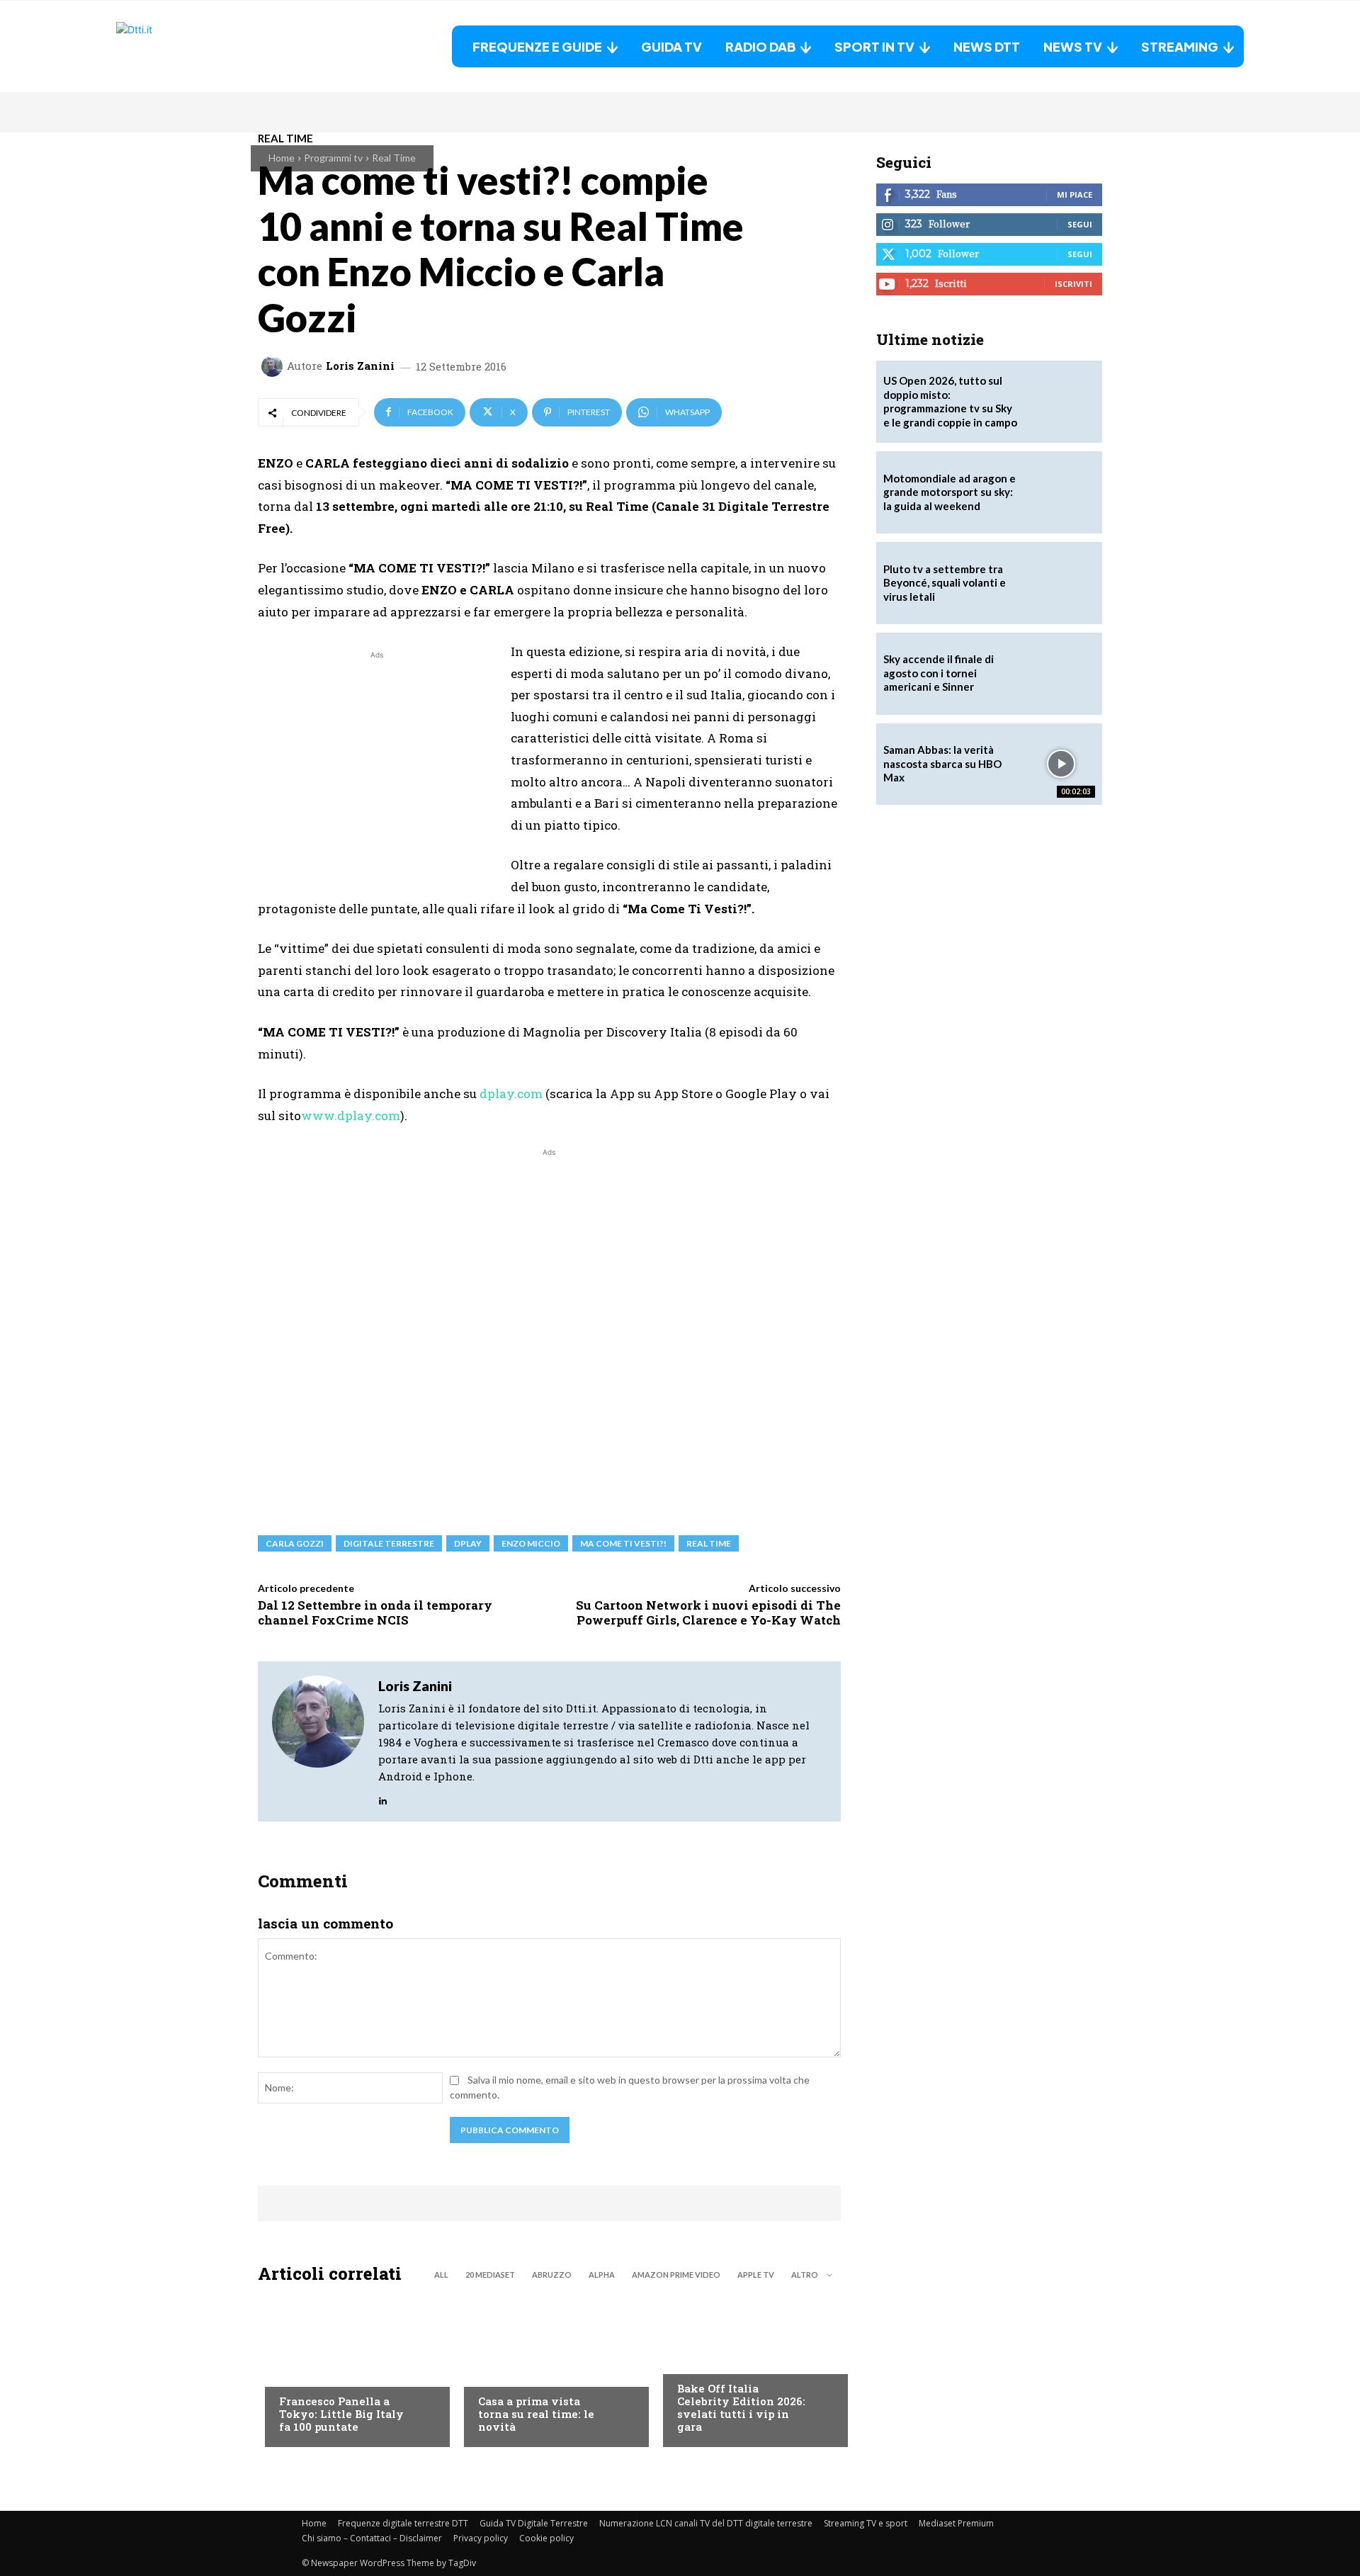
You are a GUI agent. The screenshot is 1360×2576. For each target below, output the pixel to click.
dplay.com (511, 1094)
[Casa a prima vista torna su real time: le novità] (549, 2369)
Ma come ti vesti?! (623, 1543)
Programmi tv (333, 158)
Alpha (602, 2275)
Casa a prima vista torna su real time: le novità (536, 2414)
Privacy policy (481, 2538)
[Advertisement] (377, 762)
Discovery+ (307, 2373)
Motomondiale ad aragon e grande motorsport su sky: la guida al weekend (950, 492)
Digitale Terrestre (389, 1543)
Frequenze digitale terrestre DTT (403, 2523)
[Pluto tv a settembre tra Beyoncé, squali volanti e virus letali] (1061, 583)
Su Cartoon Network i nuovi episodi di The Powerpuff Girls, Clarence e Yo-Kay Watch (708, 1612)
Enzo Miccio (531, 1543)
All (441, 2275)
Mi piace (1075, 194)
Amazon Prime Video (676, 2275)
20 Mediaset (490, 2275)
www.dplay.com (351, 1115)
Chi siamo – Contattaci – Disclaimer (372, 2538)
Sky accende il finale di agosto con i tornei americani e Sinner (939, 673)
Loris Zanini (360, 366)
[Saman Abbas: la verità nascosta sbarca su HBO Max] (1061, 764)
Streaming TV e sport (866, 2523)
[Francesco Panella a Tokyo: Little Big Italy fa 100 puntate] (350, 2369)
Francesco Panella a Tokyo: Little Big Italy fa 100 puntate (341, 2414)
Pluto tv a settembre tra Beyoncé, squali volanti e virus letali (945, 583)
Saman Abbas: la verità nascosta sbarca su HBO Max (942, 763)
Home (282, 158)
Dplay (468, 1543)
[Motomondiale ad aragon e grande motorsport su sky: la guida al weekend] (1061, 492)
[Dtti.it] (205, 46)
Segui (1080, 224)
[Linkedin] (383, 1797)
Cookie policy (546, 2538)
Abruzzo (552, 2275)
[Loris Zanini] (274, 366)
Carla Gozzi (295, 1543)
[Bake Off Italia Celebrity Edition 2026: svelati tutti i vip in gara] (748, 2369)
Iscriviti (1073, 284)
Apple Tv (756, 2275)
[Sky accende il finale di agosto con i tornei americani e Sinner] (1061, 674)
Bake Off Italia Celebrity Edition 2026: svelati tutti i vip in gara (741, 2407)
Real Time (394, 158)
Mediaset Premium (956, 2523)
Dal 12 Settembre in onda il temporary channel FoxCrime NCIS (375, 1612)
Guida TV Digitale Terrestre (534, 2523)
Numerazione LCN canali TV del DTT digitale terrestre (706, 2523)
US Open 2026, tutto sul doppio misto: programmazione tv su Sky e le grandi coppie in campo (950, 401)
